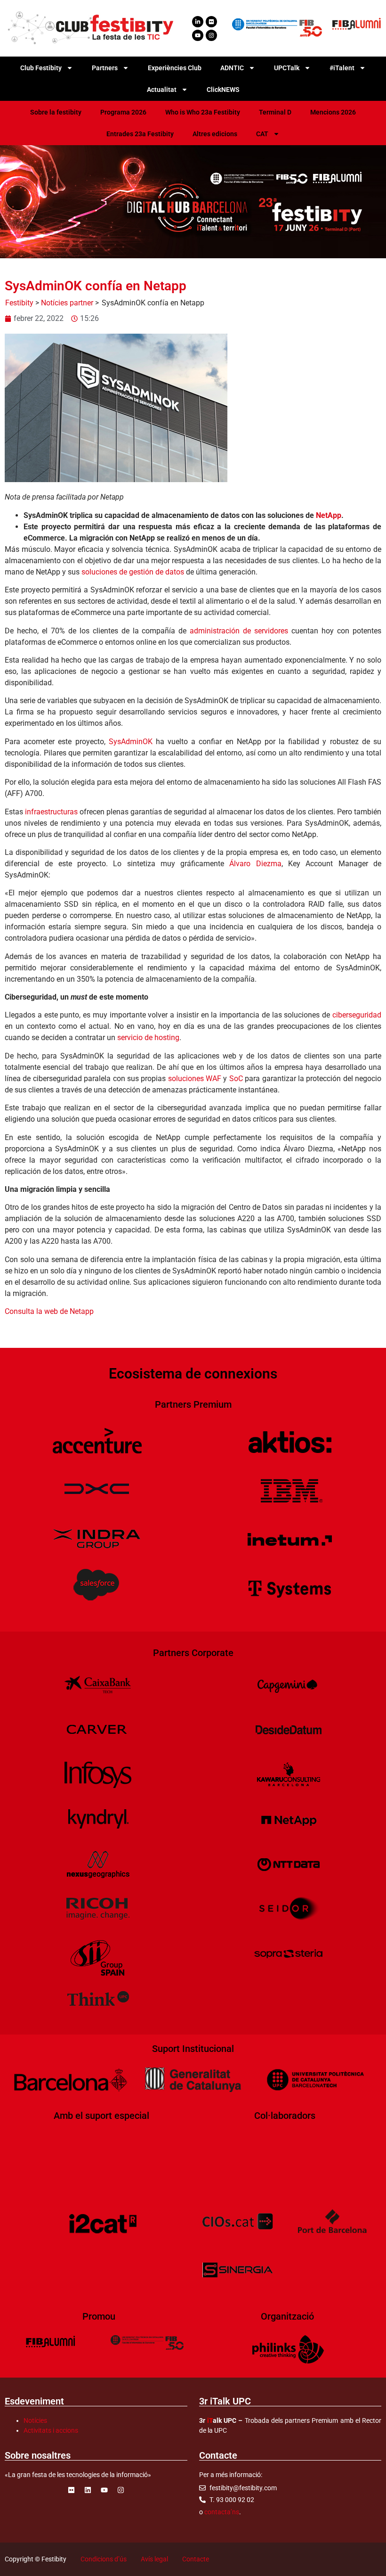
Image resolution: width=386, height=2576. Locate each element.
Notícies (35, 2420)
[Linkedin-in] (198, 22)
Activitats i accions (51, 2430)
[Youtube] (198, 35)
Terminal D (275, 112)
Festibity (19, 303)
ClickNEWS (223, 90)
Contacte (196, 2559)
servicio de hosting (148, 1038)
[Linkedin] (88, 2490)
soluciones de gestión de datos (133, 572)
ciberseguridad (357, 1015)
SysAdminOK (131, 742)
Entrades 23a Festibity (140, 134)
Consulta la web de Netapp (49, 1311)
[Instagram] (211, 35)
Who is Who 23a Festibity (203, 112)
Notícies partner (67, 303)
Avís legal (154, 2559)
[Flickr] (211, 22)
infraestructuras (51, 812)
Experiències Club (175, 68)
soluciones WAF (195, 1079)
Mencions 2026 (333, 112)
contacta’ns (222, 2512)
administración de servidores (239, 631)
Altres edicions (215, 134)
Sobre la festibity (56, 112)
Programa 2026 (123, 112)
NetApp (329, 515)
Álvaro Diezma (255, 864)
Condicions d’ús (104, 2559)
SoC (236, 1079)
